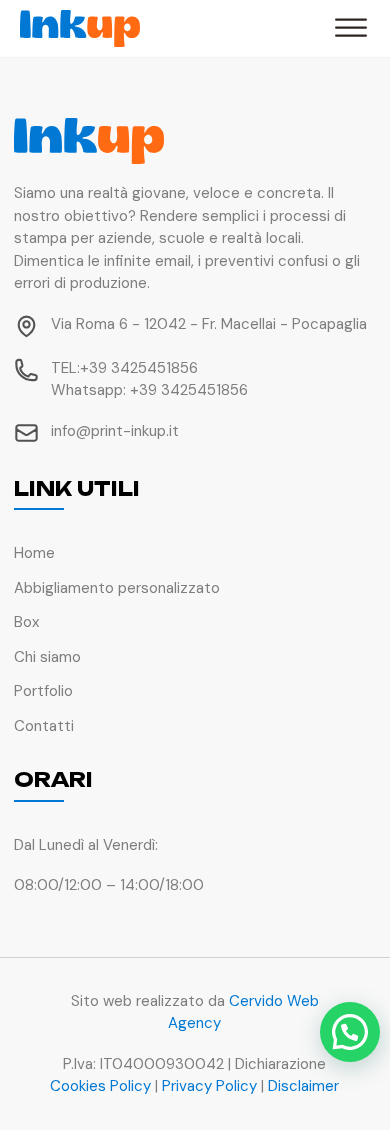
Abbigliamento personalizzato (117, 588)
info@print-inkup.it (115, 431)
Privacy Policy (209, 1086)
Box (26, 622)
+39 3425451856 (139, 368)
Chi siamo (47, 657)
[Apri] (351, 28)
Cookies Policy (100, 1086)
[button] (350, 1032)
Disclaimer (303, 1086)
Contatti (44, 726)
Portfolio (43, 691)
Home (34, 553)
